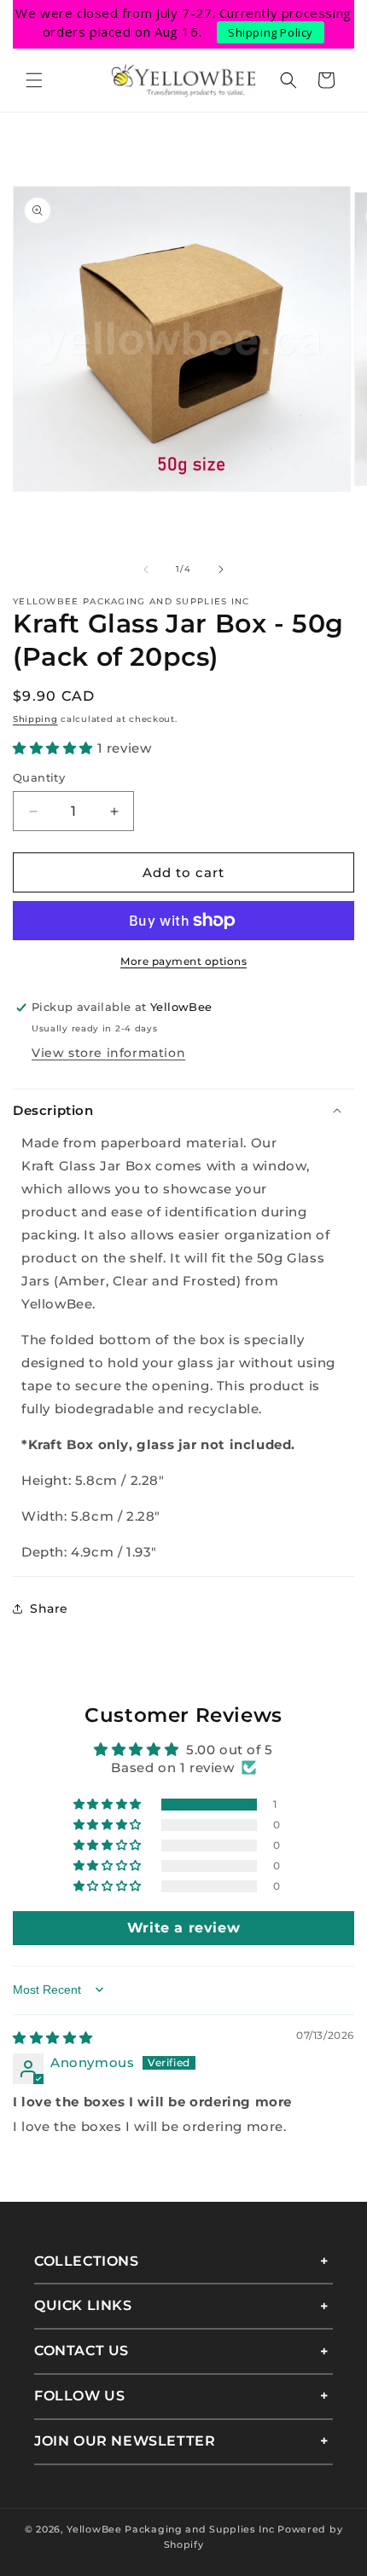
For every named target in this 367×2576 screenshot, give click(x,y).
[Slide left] (146, 569)
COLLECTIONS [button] (87, 2261)
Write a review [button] (183, 1928)
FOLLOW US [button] (79, 2396)
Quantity (39, 777)
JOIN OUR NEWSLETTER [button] (125, 2441)
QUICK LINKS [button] (83, 2305)
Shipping (35, 719)
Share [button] (49, 1609)
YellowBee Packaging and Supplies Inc (170, 2529)
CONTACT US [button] (82, 2351)
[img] (53, 2038)
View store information (108, 1053)
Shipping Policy (271, 32)
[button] (34, 80)
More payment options (183, 961)
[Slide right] (221, 569)
